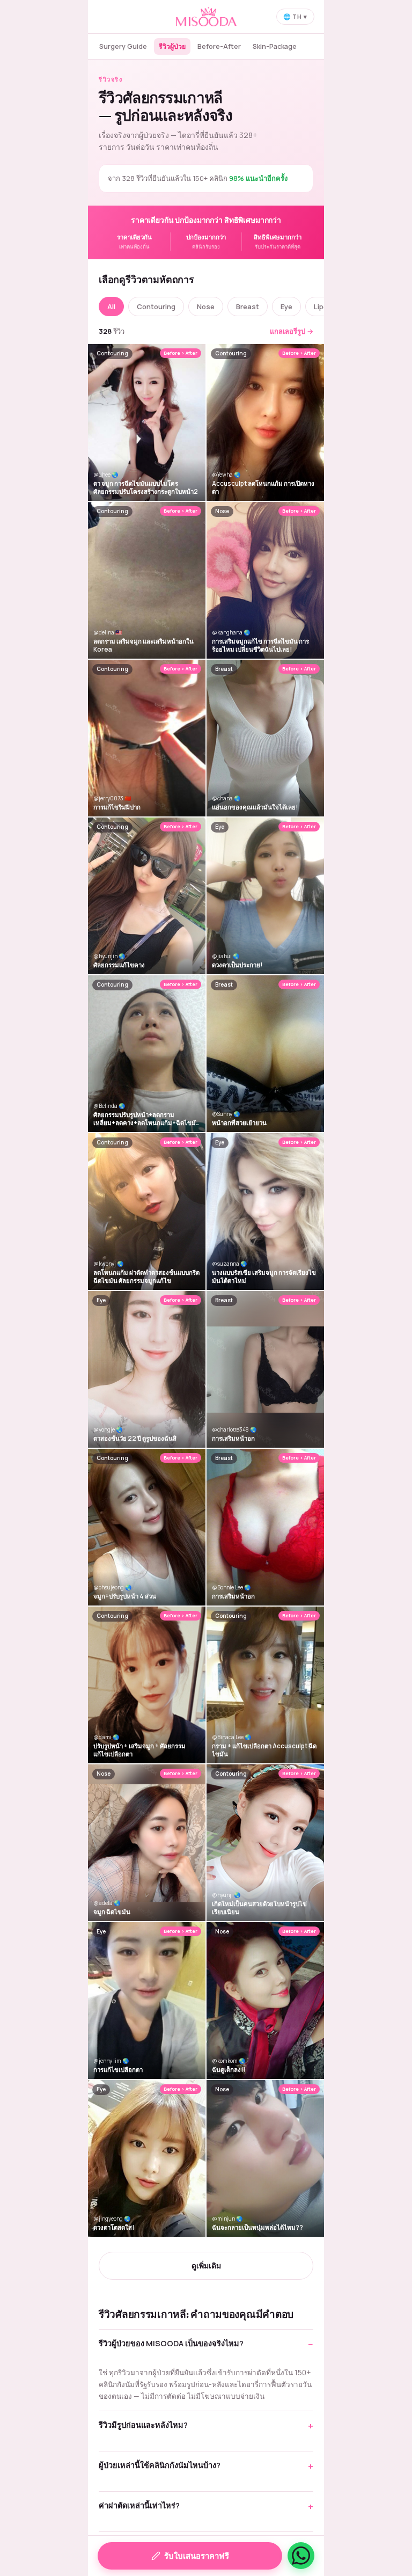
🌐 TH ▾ (295, 16)
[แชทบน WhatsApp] (301, 2556)
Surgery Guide (123, 46)
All (111, 307)
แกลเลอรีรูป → (292, 331)
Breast (248, 307)
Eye (286, 307)
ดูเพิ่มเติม (206, 2265)
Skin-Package (275, 46)
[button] (206, 2349)
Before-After (219, 46)
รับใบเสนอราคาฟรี (197, 2556)
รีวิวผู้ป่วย (172, 46)
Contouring (156, 307)
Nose (206, 307)
